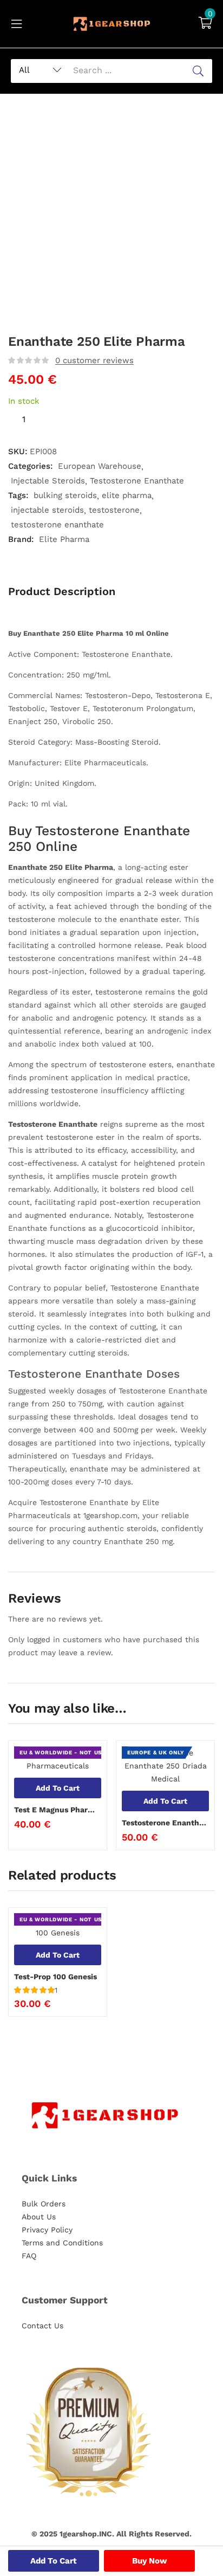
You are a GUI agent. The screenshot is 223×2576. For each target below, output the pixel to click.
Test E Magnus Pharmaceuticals (58, 1810)
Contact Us (42, 2326)
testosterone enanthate (57, 525)
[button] (205, 24)
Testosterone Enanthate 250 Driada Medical (165, 1823)
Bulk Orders (44, 2204)
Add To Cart (54, 2561)
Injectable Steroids (48, 481)
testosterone (114, 510)
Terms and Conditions (62, 2243)
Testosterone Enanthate (137, 481)
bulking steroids (65, 495)
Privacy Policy (47, 2230)
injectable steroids (47, 510)
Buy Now (150, 2561)
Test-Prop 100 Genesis (55, 1977)
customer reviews (94, 360)
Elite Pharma (64, 539)
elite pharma (127, 495)
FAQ (29, 2256)
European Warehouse (100, 466)
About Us (39, 2217)
